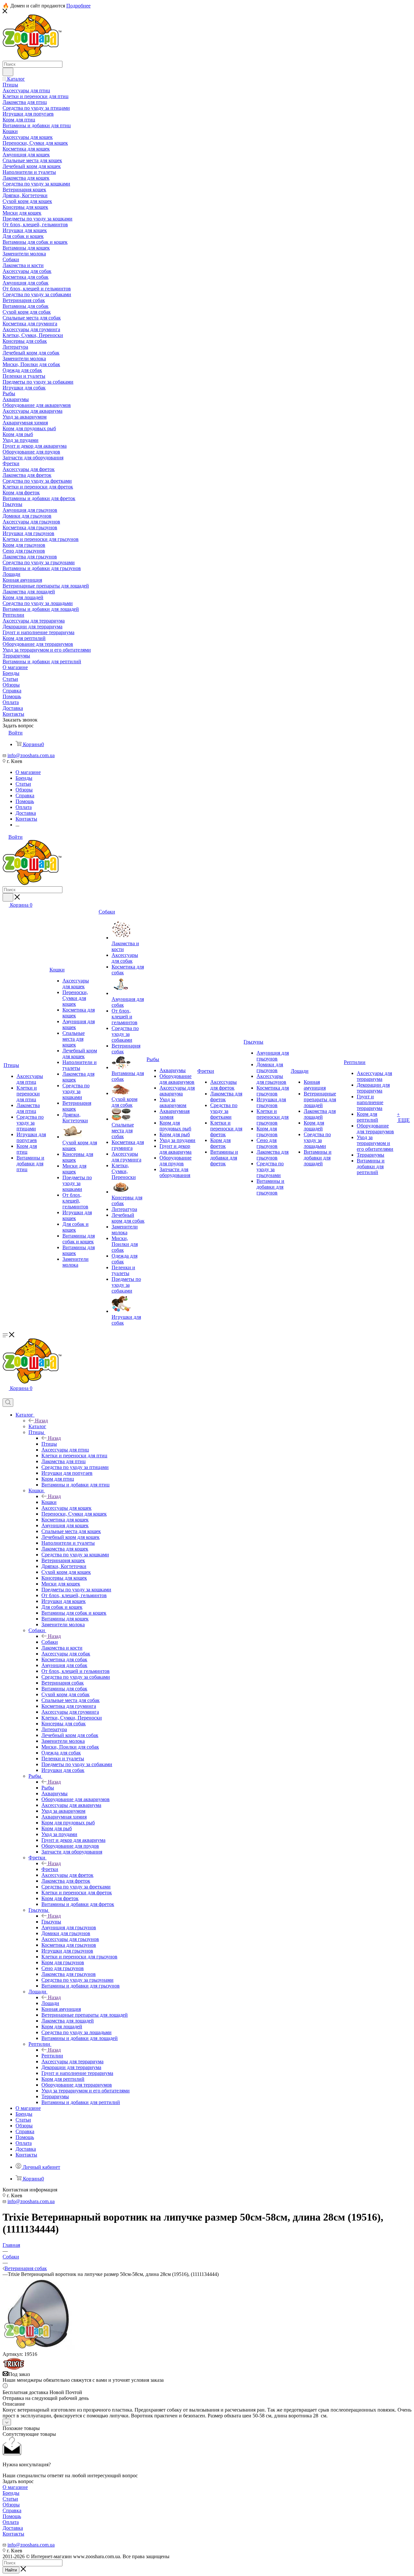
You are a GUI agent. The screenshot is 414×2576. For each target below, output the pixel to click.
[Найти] (8, 72)
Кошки (49, 1502)
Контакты (13, 2534)
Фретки (50, 1869)
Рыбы (48, 1788)
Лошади (50, 2003)
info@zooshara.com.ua (31, 755)
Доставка (13, 2528)
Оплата (11, 2522)
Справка (12, 2510)
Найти (11, 2570)
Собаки (50, 1642)
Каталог (37, 1426)
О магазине (15, 2487)
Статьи (10, 2499)
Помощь (12, 2516)
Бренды (11, 2493)
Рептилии (52, 2056)
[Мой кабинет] (5, 1395)
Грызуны (51, 1922)
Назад (41, 1421)
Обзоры (11, 2505)
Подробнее (78, 6)
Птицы (49, 1444)
